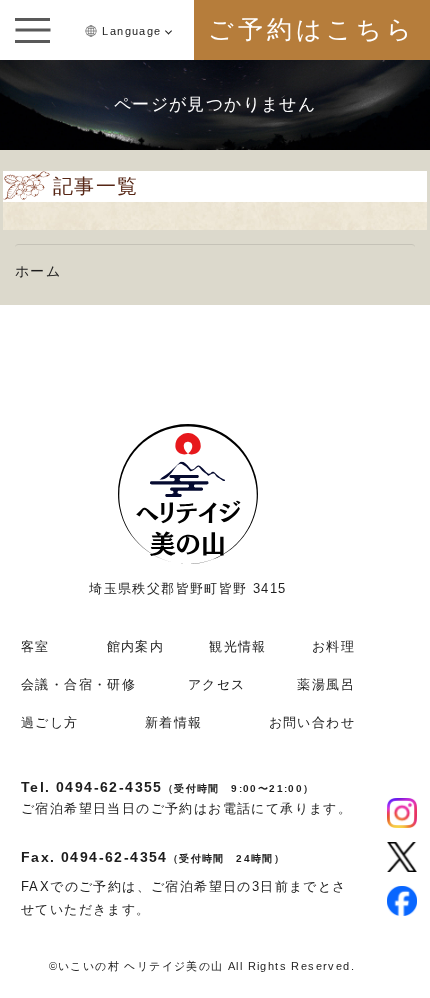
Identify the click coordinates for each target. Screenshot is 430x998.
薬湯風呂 (326, 684)
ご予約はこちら (312, 29)
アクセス (217, 684)
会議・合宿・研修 (78, 684)
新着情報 (174, 722)
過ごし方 (50, 722)
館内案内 (136, 646)
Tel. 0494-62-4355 (168, 787)
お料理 (333, 646)
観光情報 (238, 646)
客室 (35, 646)
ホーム (38, 271)
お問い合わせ (312, 722)
